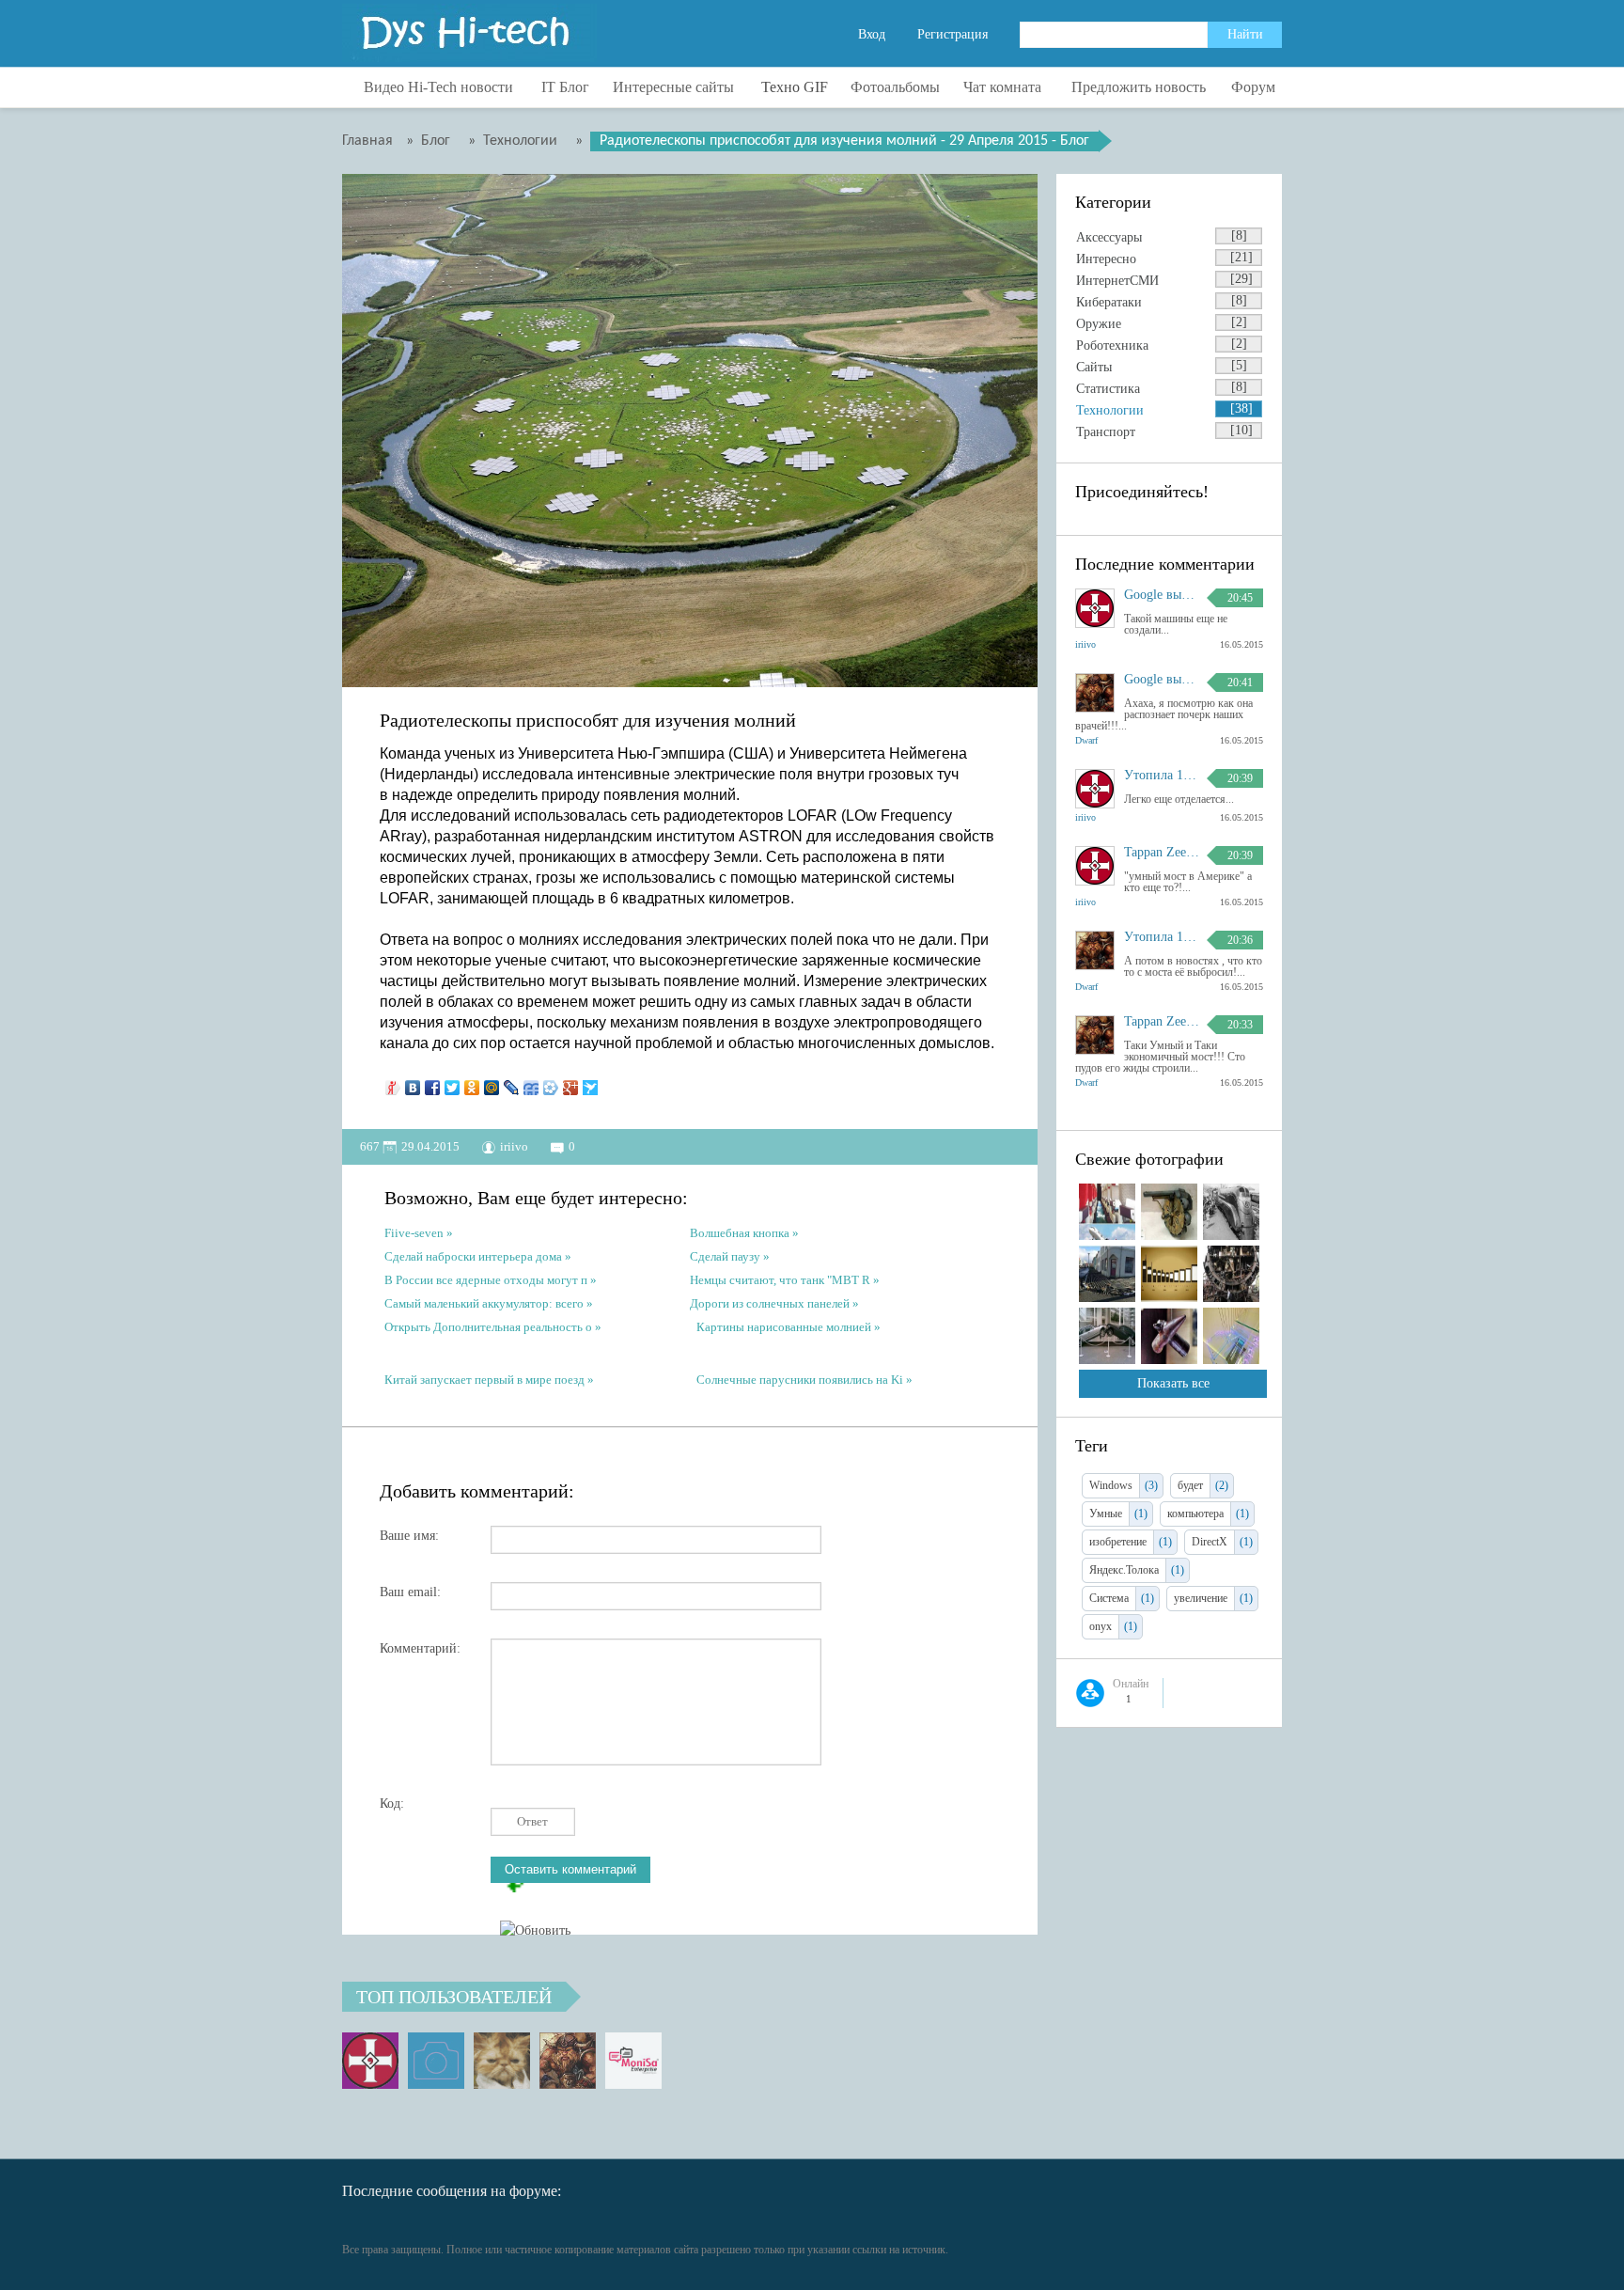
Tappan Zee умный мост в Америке (1162, 853)
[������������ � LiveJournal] (512, 1083)
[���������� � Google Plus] (571, 1083)
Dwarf (1086, 740)
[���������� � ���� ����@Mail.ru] (492, 1083)
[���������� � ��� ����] (551, 1083)
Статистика (1108, 389)
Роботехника (1112, 345)
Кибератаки (1109, 302)
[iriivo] (370, 2061)
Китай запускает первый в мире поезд (484, 1380)
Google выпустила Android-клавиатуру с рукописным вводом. (1162, 595)
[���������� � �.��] (393, 1083)
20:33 (1240, 1025)
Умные (1106, 1514)
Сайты (1094, 367)
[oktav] (436, 2061)
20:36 (1240, 940)
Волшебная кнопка (740, 1233)
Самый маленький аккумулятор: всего (485, 1303)
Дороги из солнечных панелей (770, 1303)
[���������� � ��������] (413, 1083)
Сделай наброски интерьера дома (473, 1256)
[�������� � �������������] (472, 1083)
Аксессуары (1109, 237)
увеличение (1201, 1598)
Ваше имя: (409, 1536)
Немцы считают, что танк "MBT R (780, 1280)
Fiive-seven (414, 1233)
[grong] (502, 2061)
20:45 (1240, 598)
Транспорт (1106, 432)
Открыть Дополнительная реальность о (488, 1327)
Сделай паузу (725, 1256)
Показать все (1173, 1383)
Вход (872, 34)
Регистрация (953, 34)
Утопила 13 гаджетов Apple (1162, 776)
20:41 (1240, 682)
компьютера (1195, 1514)
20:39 (1240, 778)
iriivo (514, 1146)
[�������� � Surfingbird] (591, 1083)
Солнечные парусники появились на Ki (800, 1380)
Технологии (1110, 410)
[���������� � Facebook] (433, 1083)
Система (1109, 1598)
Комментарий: (420, 1648)
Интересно (1106, 259)
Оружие (1099, 324)
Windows (1111, 1485)
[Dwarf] (568, 2061)
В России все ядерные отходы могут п (486, 1280)
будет (1190, 1485)
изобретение (1118, 1542)
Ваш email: (410, 1592)
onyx (1101, 1626)
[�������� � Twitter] (453, 1083)
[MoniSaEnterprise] (633, 2061)
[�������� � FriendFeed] (531, 1083)
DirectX (1210, 1542)
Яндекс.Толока (1124, 1570)
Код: (392, 1804)
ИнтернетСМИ (1117, 281)
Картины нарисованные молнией (784, 1327)
